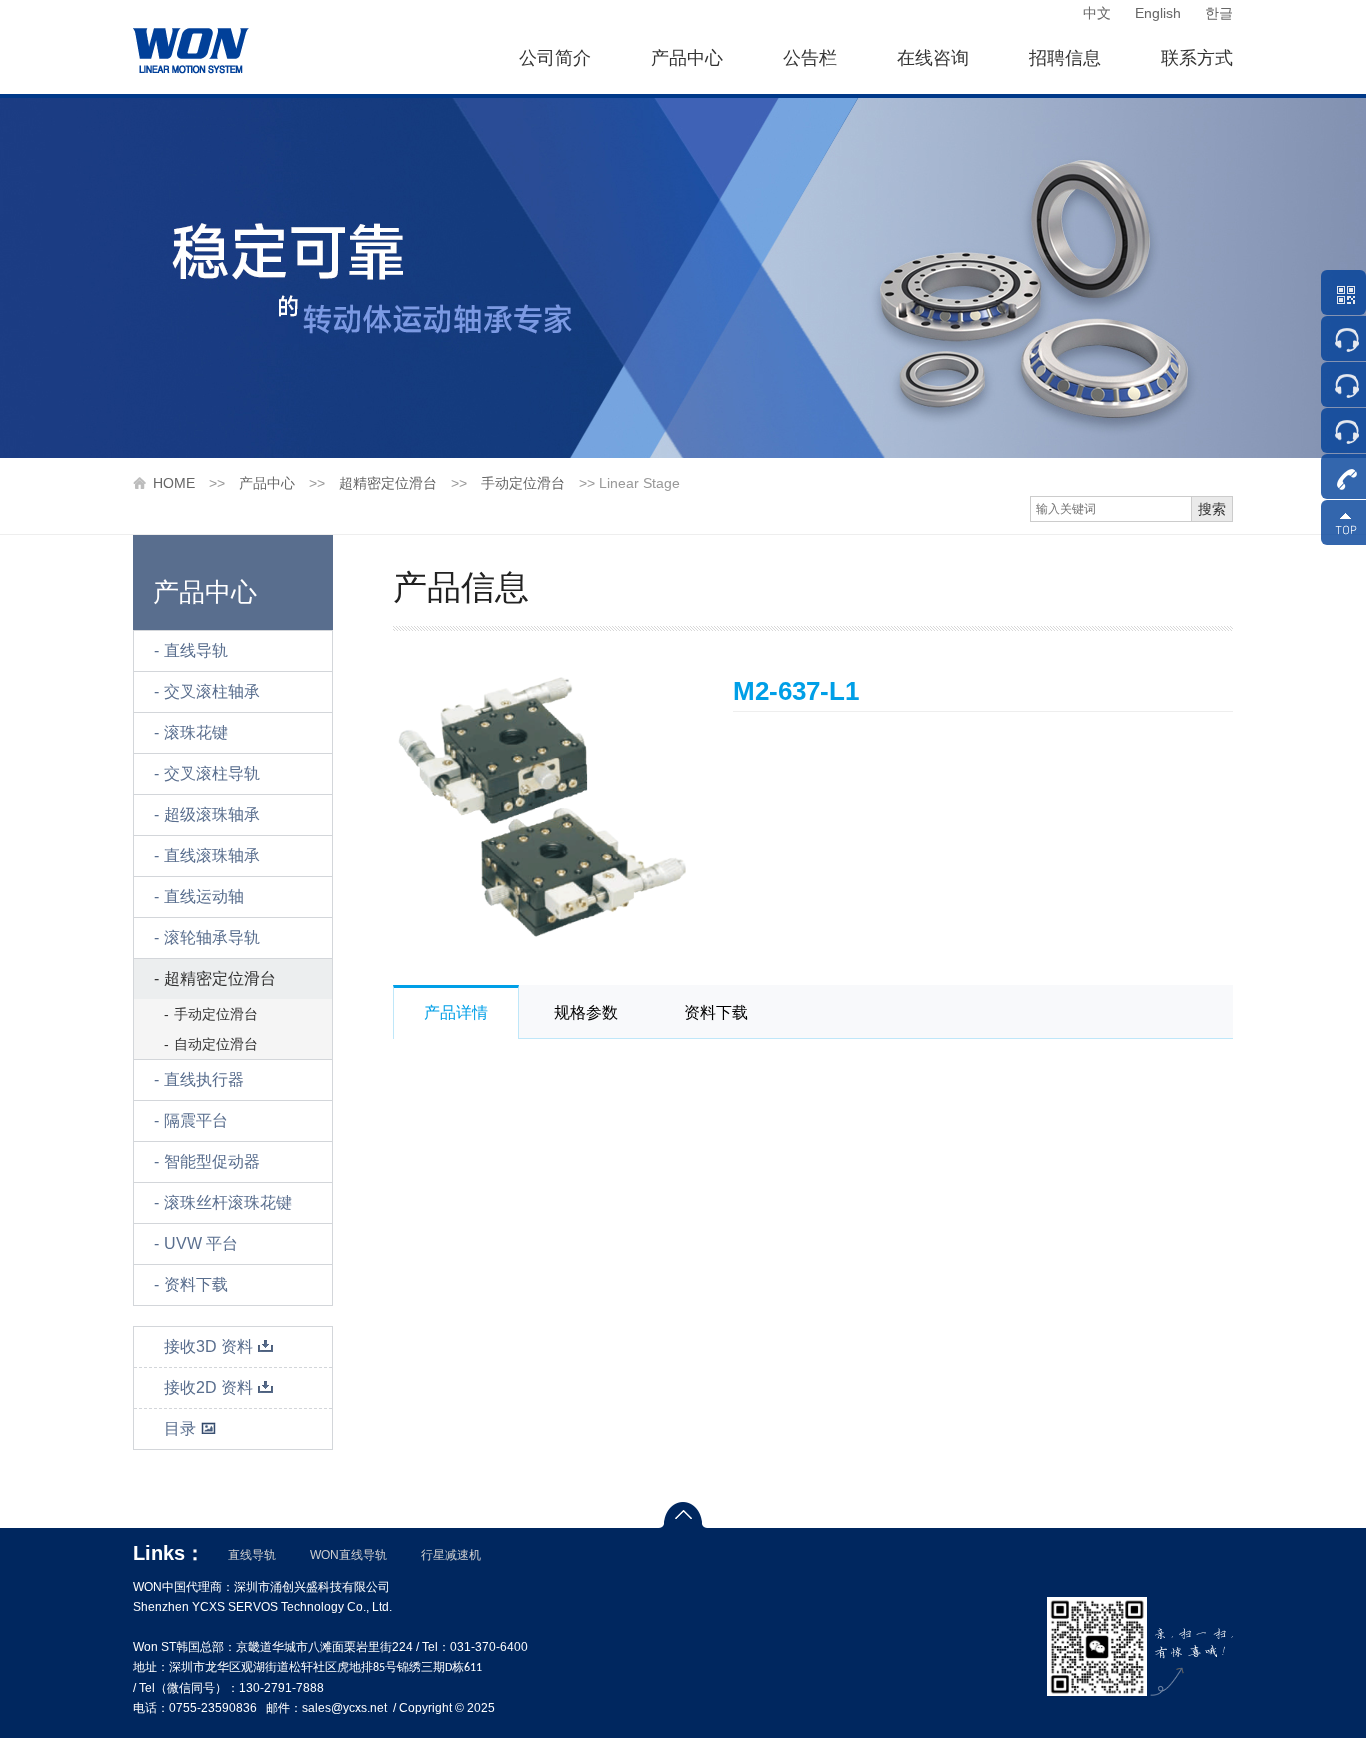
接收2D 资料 (208, 1387)
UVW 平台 (201, 1243)
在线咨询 (933, 58)
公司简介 (555, 58)
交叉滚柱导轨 (212, 773)
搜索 (1212, 509)
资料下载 (196, 1284)
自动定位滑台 (216, 1044)
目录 (180, 1428)
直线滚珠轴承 (212, 855)
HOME (174, 483)
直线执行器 (204, 1079)
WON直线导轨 (348, 1555)
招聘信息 (1065, 58)
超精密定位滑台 (388, 483)
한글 (1219, 13)
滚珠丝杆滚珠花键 (228, 1202)
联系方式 (1197, 58)
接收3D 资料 (208, 1346)
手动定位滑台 (523, 483)
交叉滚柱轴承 (212, 691)
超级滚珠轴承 (212, 814)
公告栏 (810, 58)
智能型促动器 (212, 1161)
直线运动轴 (204, 896)
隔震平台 (196, 1120)
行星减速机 (451, 1555)
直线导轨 (196, 650)
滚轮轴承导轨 (212, 937)
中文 (1097, 13)
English (1158, 13)
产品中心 (687, 58)
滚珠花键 (196, 732)
